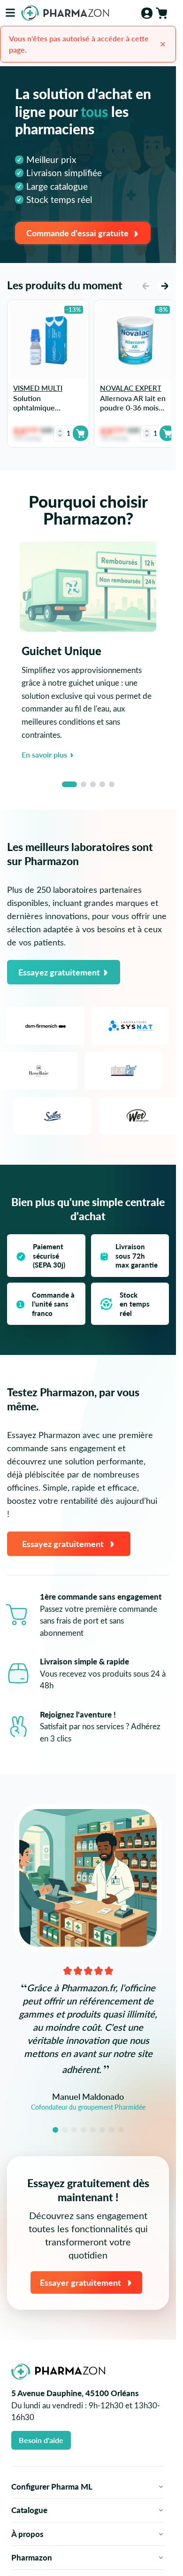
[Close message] (163, 44)
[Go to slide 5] (112, 784)
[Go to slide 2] (84, 784)
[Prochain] (165, 286)
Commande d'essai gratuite (77, 233)
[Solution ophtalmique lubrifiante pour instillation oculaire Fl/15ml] (48, 341)
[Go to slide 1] (69, 784)
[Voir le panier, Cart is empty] (161, 13)
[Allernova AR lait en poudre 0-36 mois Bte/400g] (135, 341)
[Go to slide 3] (93, 784)
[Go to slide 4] (102, 784)
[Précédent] (146, 286)
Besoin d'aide (41, 2440)
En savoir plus (44, 754)
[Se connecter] (147, 13)
